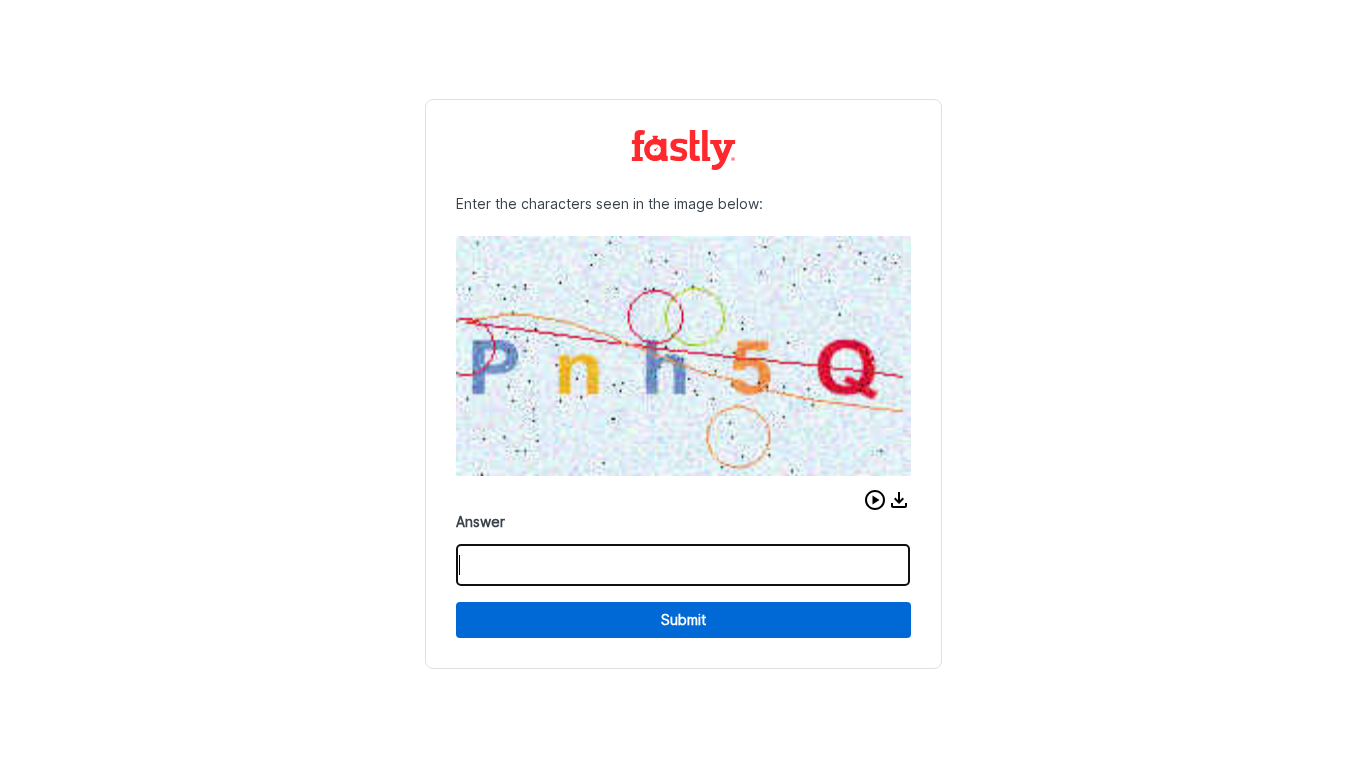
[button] (875, 500)
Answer (480, 521)
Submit (683, 619)
